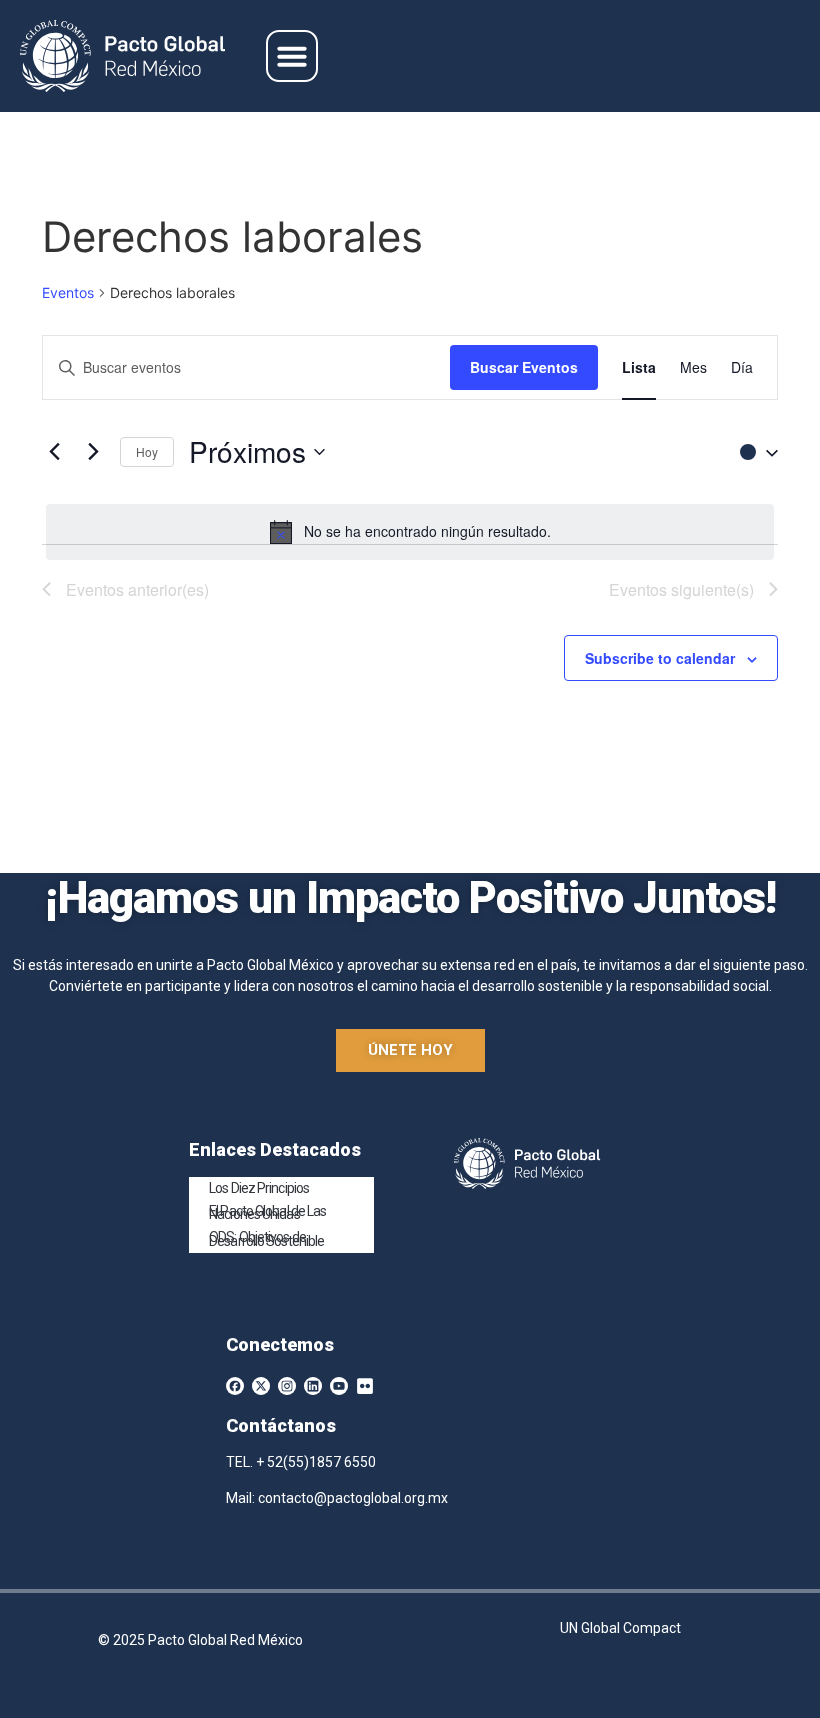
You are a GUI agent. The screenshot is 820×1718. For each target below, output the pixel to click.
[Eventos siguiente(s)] (93, 452)
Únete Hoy (410, 1050)
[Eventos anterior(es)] (54, 452)
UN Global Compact (620, 1628)
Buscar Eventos (524, 367)
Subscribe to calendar (660, 658)
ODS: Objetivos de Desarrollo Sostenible (266, 1238)
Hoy (147, 451)
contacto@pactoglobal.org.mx (353, 1498)
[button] (292, 56)
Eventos (68, 292)
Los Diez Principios (259, 1188)
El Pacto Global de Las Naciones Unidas (267, 1212)
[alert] (410, 532)
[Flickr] (365, 1386)
